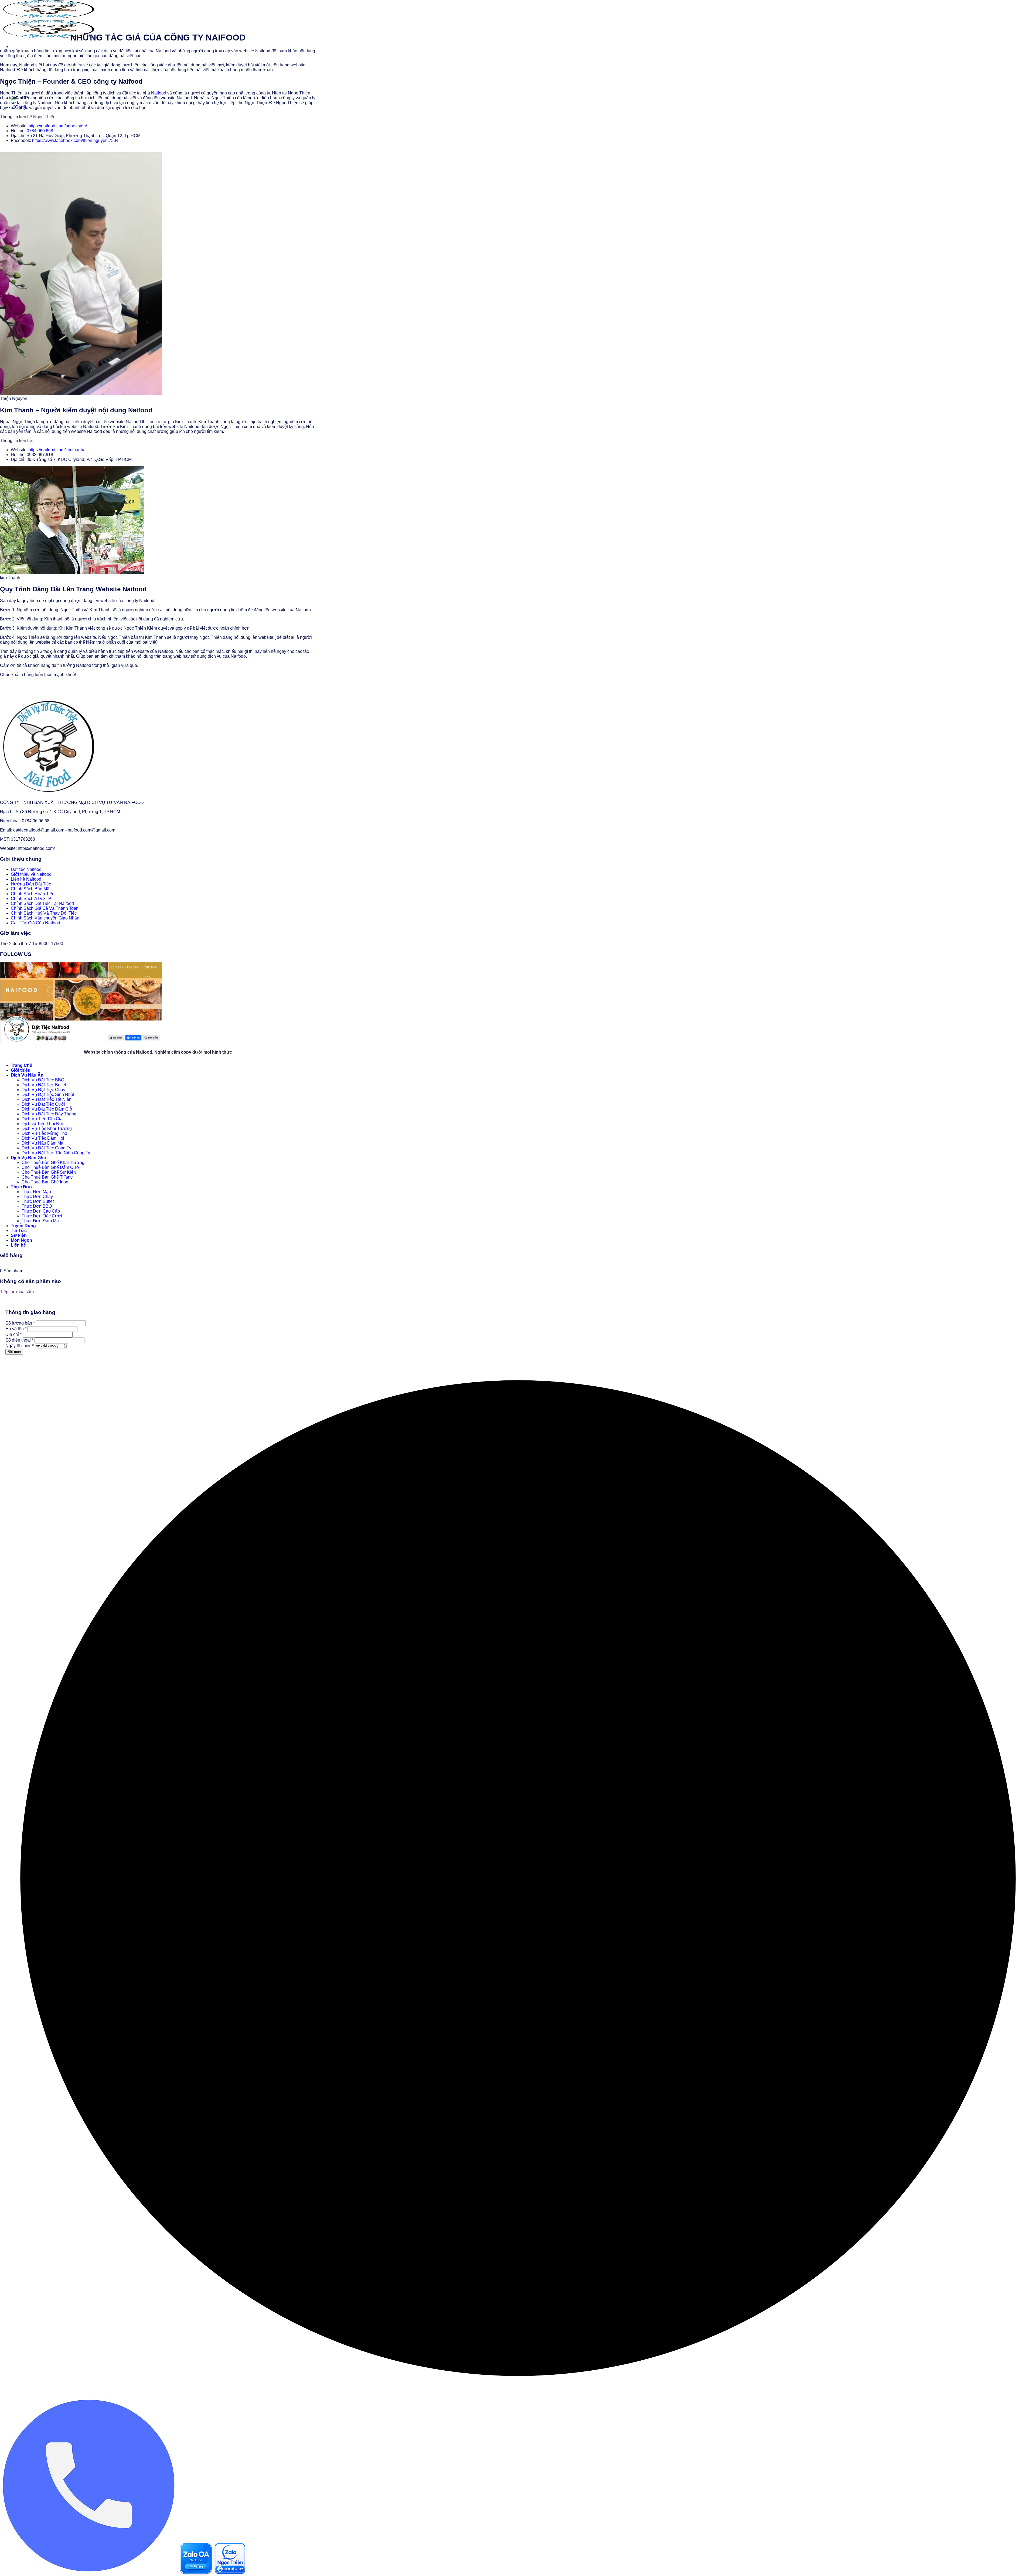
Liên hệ (44, 86)
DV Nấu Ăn (23, 63)
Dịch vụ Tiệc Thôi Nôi (42, 1124)
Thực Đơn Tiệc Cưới (42, 1216)
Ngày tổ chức (20, 1346)
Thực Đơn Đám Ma (40, 1221)
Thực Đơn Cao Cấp (41, 1211)
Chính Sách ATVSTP (31, 899)
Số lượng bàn (20, 1323)
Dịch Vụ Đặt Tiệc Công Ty (46, 1148)
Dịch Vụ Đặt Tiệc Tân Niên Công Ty (56, 1153)
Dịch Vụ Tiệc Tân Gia (42, 1119)
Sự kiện (19, 1235)
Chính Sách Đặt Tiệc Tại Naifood (42, 903)
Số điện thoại (19, 1340)
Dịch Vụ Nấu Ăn (27, 1075)
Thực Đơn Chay (37, 1197)
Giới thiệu (21, 1070)
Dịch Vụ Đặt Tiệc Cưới (43, 1104)
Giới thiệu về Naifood (31, 874)
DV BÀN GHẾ (83, 63)
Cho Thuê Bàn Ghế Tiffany (47, 1177)
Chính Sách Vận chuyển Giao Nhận (45, 918)
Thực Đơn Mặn (36, 1192)
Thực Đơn (52, 63)
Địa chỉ (13, 1334)
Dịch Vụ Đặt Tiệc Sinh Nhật (48, 1094)
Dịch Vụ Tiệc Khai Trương (47, 1129)
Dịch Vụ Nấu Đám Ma (42, 1143)
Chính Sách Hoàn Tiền (33, 894)
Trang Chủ (22, 1065)
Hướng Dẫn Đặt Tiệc (31, 884)
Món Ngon (21, 1240)
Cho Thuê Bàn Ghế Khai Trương (53, 1163)
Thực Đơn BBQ (37, 1206)
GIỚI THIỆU (66, 86)
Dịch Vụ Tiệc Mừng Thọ (44, 1133)
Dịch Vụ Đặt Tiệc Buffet (44, 1085)
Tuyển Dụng (23, 1226)
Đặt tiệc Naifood (26, 869)
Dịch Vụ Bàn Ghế (28, 1158)
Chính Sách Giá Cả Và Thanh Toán (45, 908)
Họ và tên (16, 1329)
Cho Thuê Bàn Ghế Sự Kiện (49, 1172)
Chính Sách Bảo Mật (31, 889)
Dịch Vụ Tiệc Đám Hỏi (43, 1138)
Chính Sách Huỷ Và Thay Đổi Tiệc (44, 913)
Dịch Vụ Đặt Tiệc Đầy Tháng (49, 1114)
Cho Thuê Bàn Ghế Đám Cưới (51, 1167)
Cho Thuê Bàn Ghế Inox (45, 1182)
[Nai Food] (47, 793)
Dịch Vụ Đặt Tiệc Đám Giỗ (47, 1109)
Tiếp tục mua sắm (17, 1292)
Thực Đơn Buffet (38, 1201)
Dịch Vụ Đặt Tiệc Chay (43, 1090)
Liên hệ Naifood (26, 879)
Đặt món (14, 1352)
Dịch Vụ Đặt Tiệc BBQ (43, 1080)
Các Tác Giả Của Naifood (35, 923)
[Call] (90, 2573)
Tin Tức (20, 86)
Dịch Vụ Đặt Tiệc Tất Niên (47, 1099)
